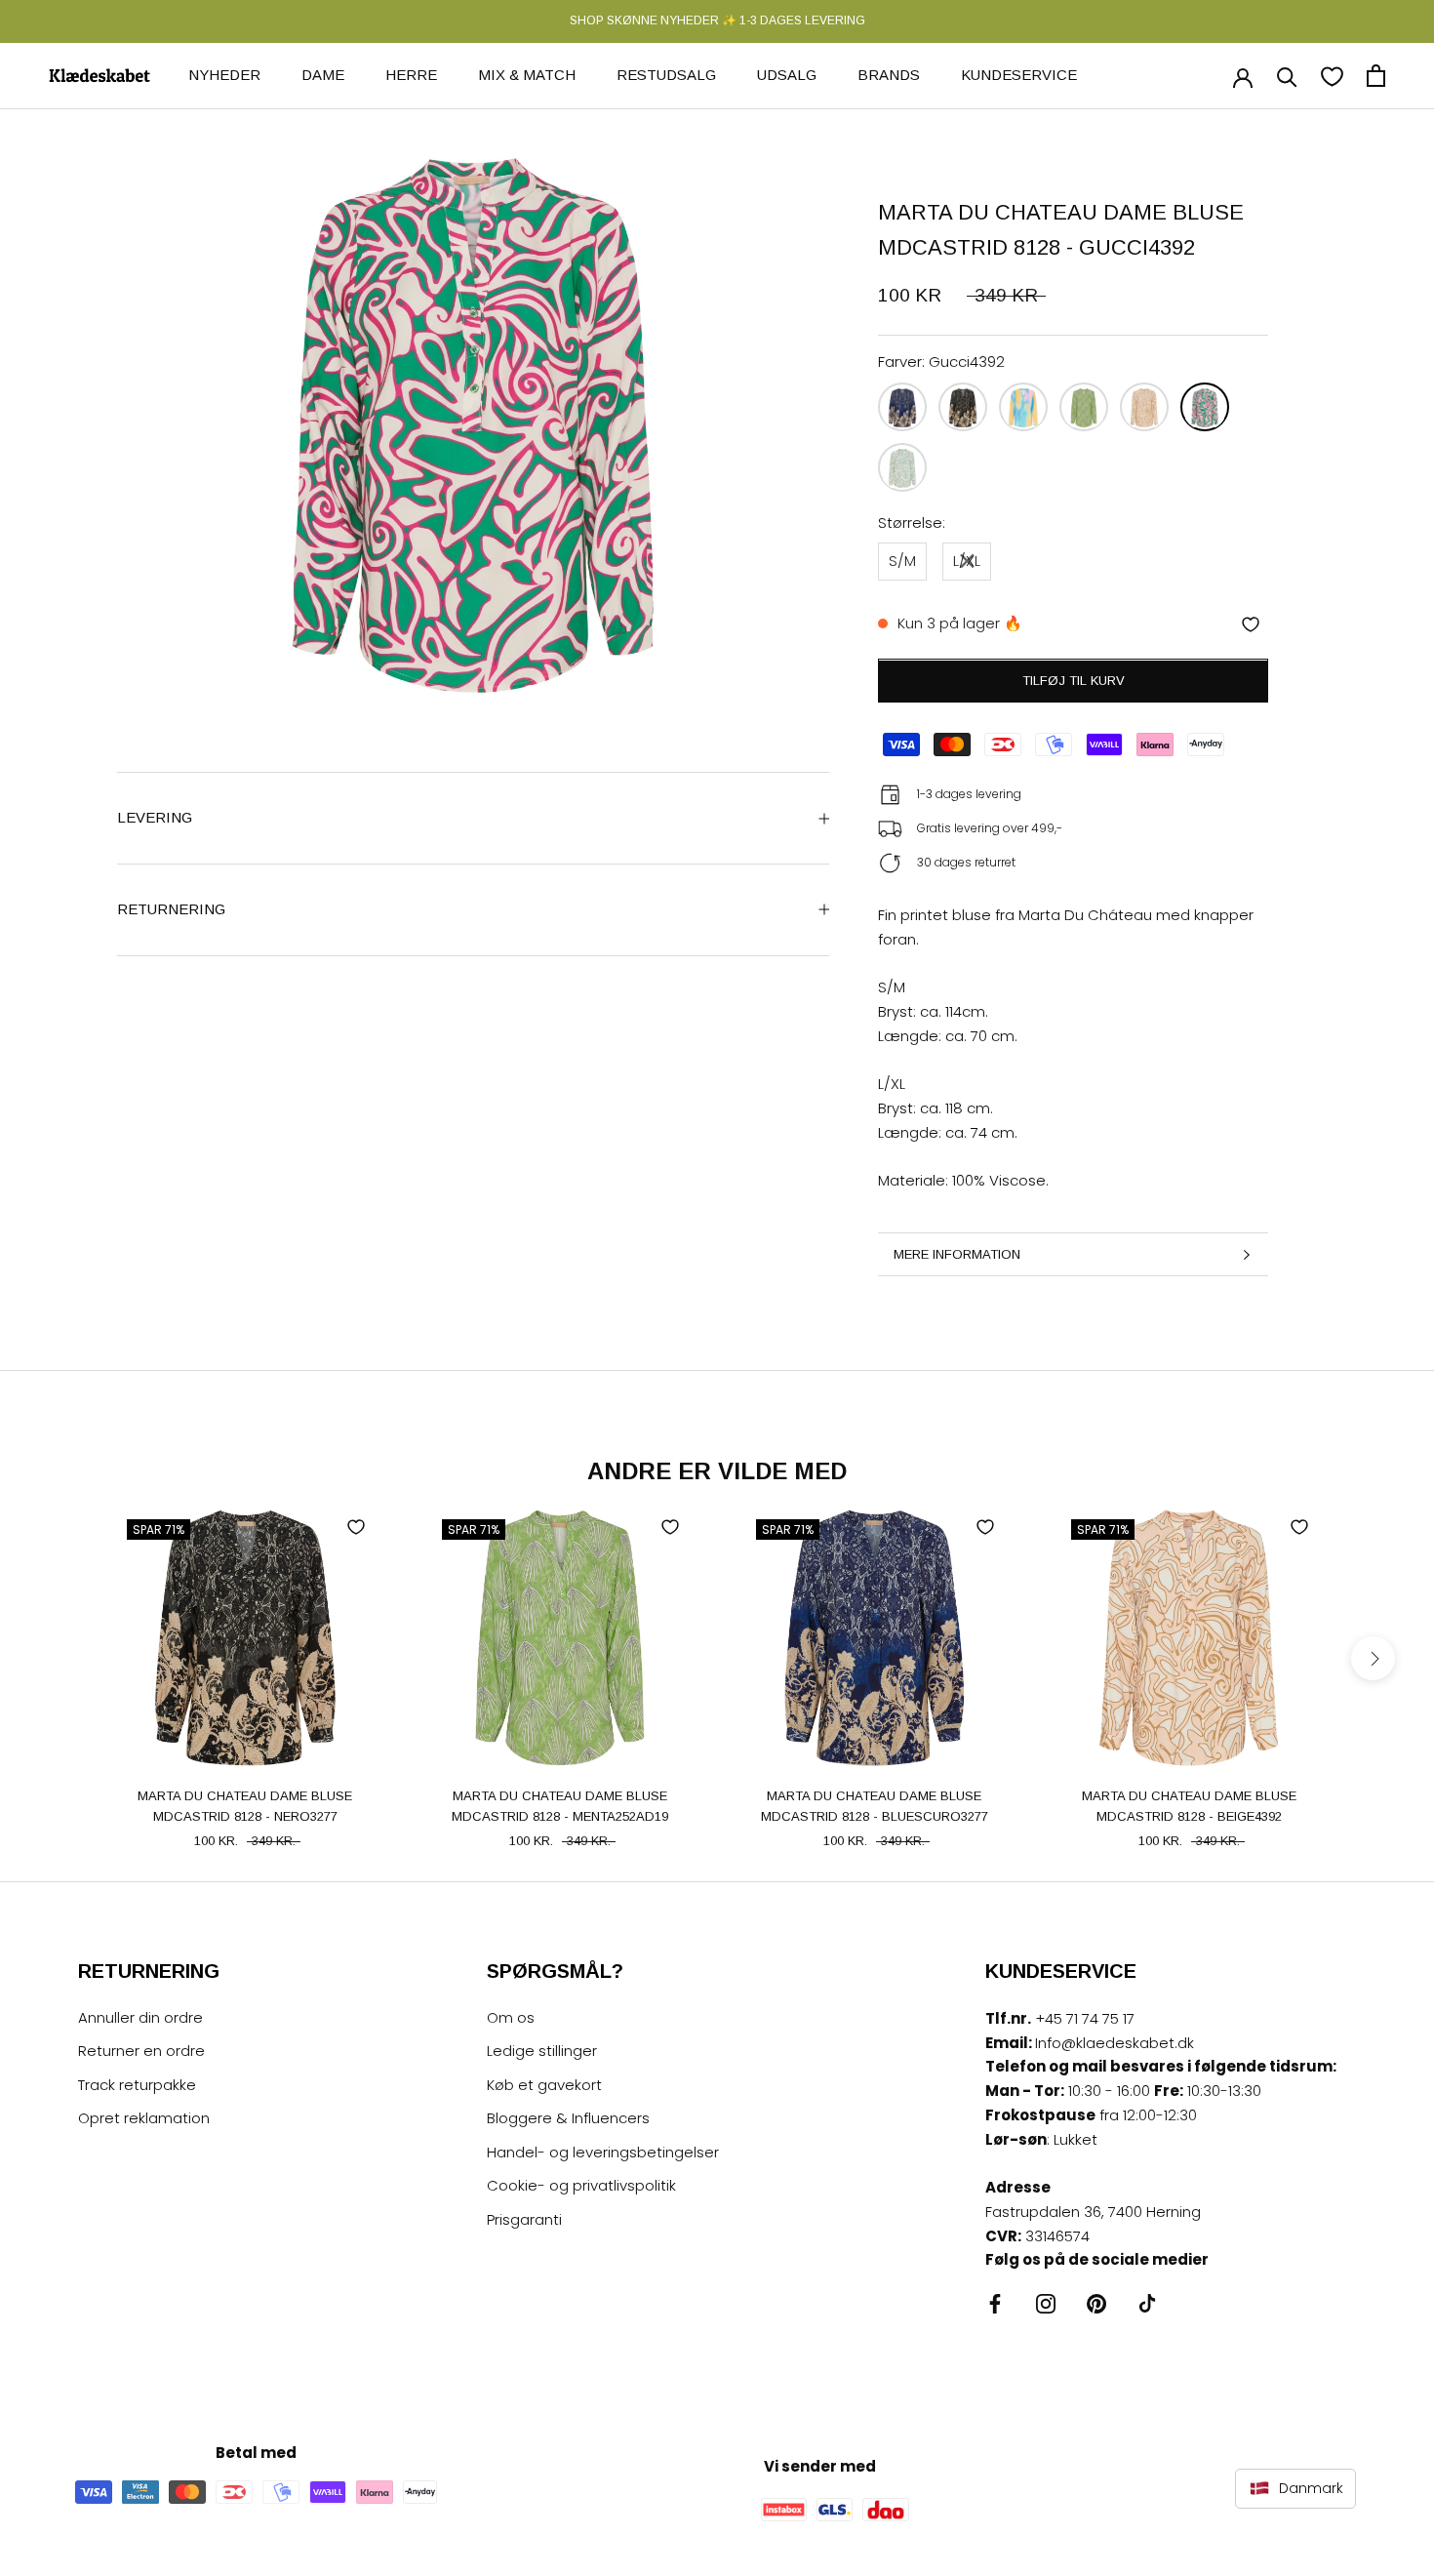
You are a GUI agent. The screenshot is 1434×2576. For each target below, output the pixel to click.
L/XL (967, 561)
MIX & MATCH (527, 75)
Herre (411, 75)
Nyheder (224, 75)
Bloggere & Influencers (568, 2118)
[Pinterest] (1096, 2303)
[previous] (61, 1658)
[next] (1373, 1658)
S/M (902, 561)
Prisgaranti (524, 2219)
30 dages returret (966, 863)
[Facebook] (995, 2303)
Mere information (957, 1254)
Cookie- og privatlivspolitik (581, 2185)
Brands (889, 75)
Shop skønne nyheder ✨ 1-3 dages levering (717, 20)
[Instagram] (1046, 2303)
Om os (511, 2017)
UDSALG (787, 75)
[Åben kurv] (1376, 76)
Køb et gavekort (544, 2085)
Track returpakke (137, 2085)
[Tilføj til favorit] (1251, 624)
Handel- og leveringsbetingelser (603, 2152)
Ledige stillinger (542, 2051)
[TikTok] (1147, 2303)
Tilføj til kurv (1074, 682)
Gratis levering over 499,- (990, 829)
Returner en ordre (141, 2051)
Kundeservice (1019, 75)
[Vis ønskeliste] (1332, 76)
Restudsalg (666, 75)
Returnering (171, 909)
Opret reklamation (144, 2118)
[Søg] (1287, 76)
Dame (323, 75)
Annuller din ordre (140, 2017)
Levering (155, 817)
